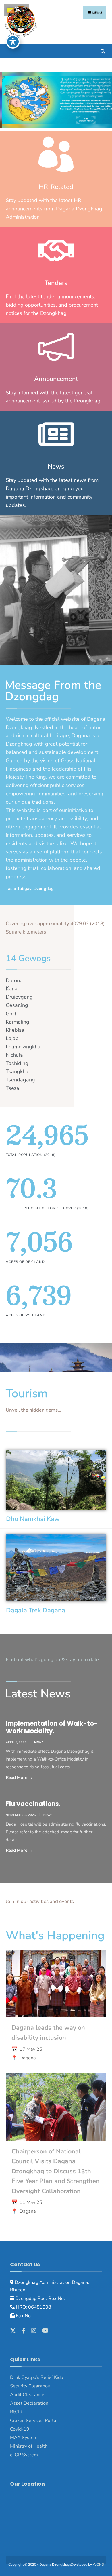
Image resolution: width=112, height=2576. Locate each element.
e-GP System (24, 2455)
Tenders (56, 283)
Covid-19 (20, 2429)
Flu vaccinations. (33, 1804)
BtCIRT (18, 2412)
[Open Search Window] (103, 51)
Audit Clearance (27, 2395)
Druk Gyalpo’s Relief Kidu (37, 2377)
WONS (98, 2564)
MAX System (24, 2438)
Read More (35, 1777)
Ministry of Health (29, 2446)
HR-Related (56, 187)
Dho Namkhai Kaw (33, 1519)
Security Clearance (30, 2386)
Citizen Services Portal (34, 2421)
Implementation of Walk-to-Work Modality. (52, 1727)
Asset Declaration (29, 2403)
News (56, 467)
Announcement (56, 379)
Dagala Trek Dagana (36, 1610)
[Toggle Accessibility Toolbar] (13, 42)
